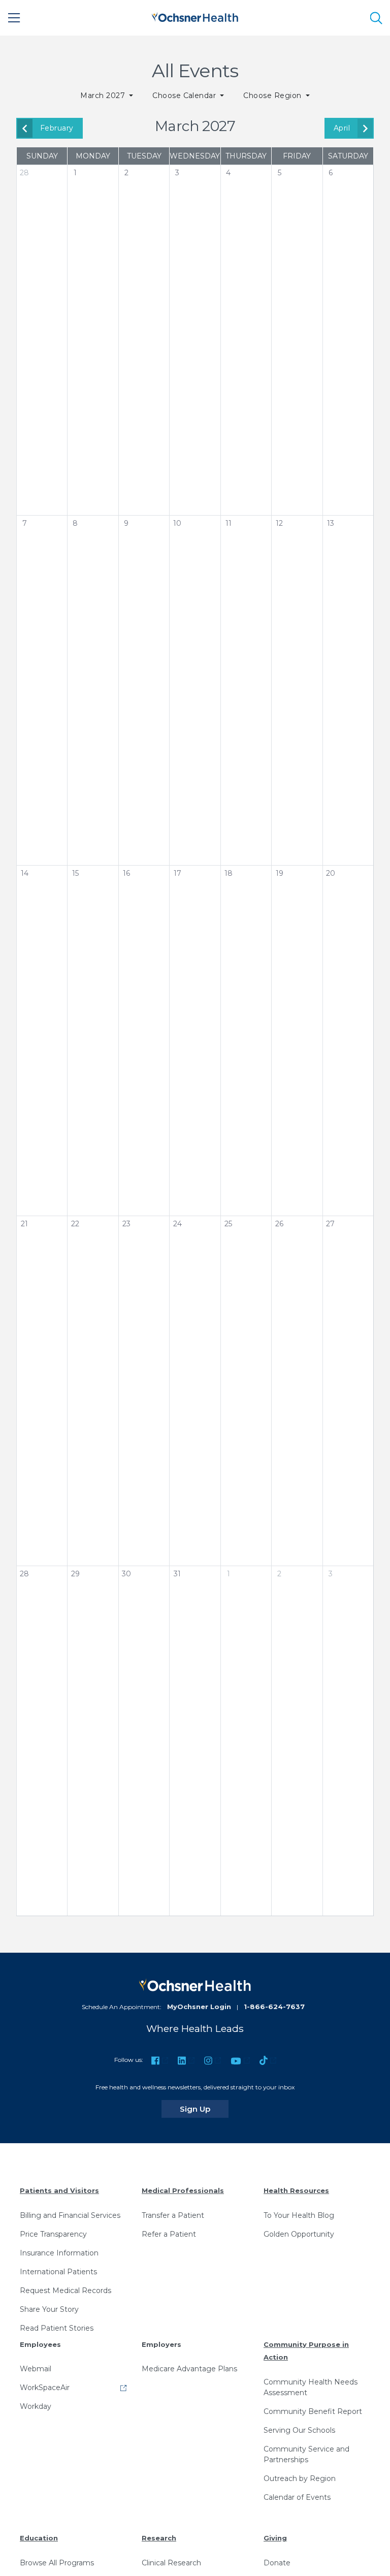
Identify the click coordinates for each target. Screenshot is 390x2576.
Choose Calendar (185, 96)
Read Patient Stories (57, 2328)
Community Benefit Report (313, 2411)
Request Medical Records (66, 2291)
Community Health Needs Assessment (311, 2387)
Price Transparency (53, 2234)
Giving (275, 2538)
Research (159, 2538)
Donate (277, 2563)
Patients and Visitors (59, 2190)
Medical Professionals (183, 2190)
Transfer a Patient (173, 2215)
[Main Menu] (14, 18)
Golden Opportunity (299, 2234)
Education (39, 2538)
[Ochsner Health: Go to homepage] (195, 16)
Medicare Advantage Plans (189, 2369)
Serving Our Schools (299, 2430)
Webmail (36, 2369)
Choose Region (273, 96)
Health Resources (296, 2190)
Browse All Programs (57, 2563)
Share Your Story (49, 2309)
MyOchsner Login (199, 2007)
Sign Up (204, 2109)
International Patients (58, 2272)
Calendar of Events (297, 2497)
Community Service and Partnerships (306, 2454)
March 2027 (104, 96)
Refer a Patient (169, 2234)
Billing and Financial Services (70, 2215)
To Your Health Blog (299, 2215)
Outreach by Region (300, 2478)
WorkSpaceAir (45, 2388)
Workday (36, 2406)
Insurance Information (59, 2253)
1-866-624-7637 (274, 2007)
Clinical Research (171, 2563)
